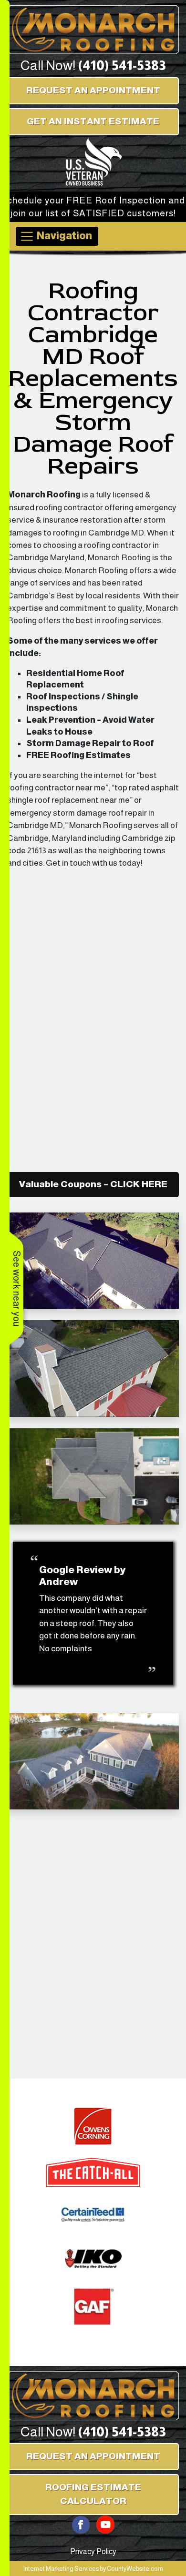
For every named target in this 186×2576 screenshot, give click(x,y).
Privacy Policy (93, 2551)
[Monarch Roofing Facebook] (81, 2524)
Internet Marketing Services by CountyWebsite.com (93, 2569)
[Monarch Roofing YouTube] (105, 2524)
